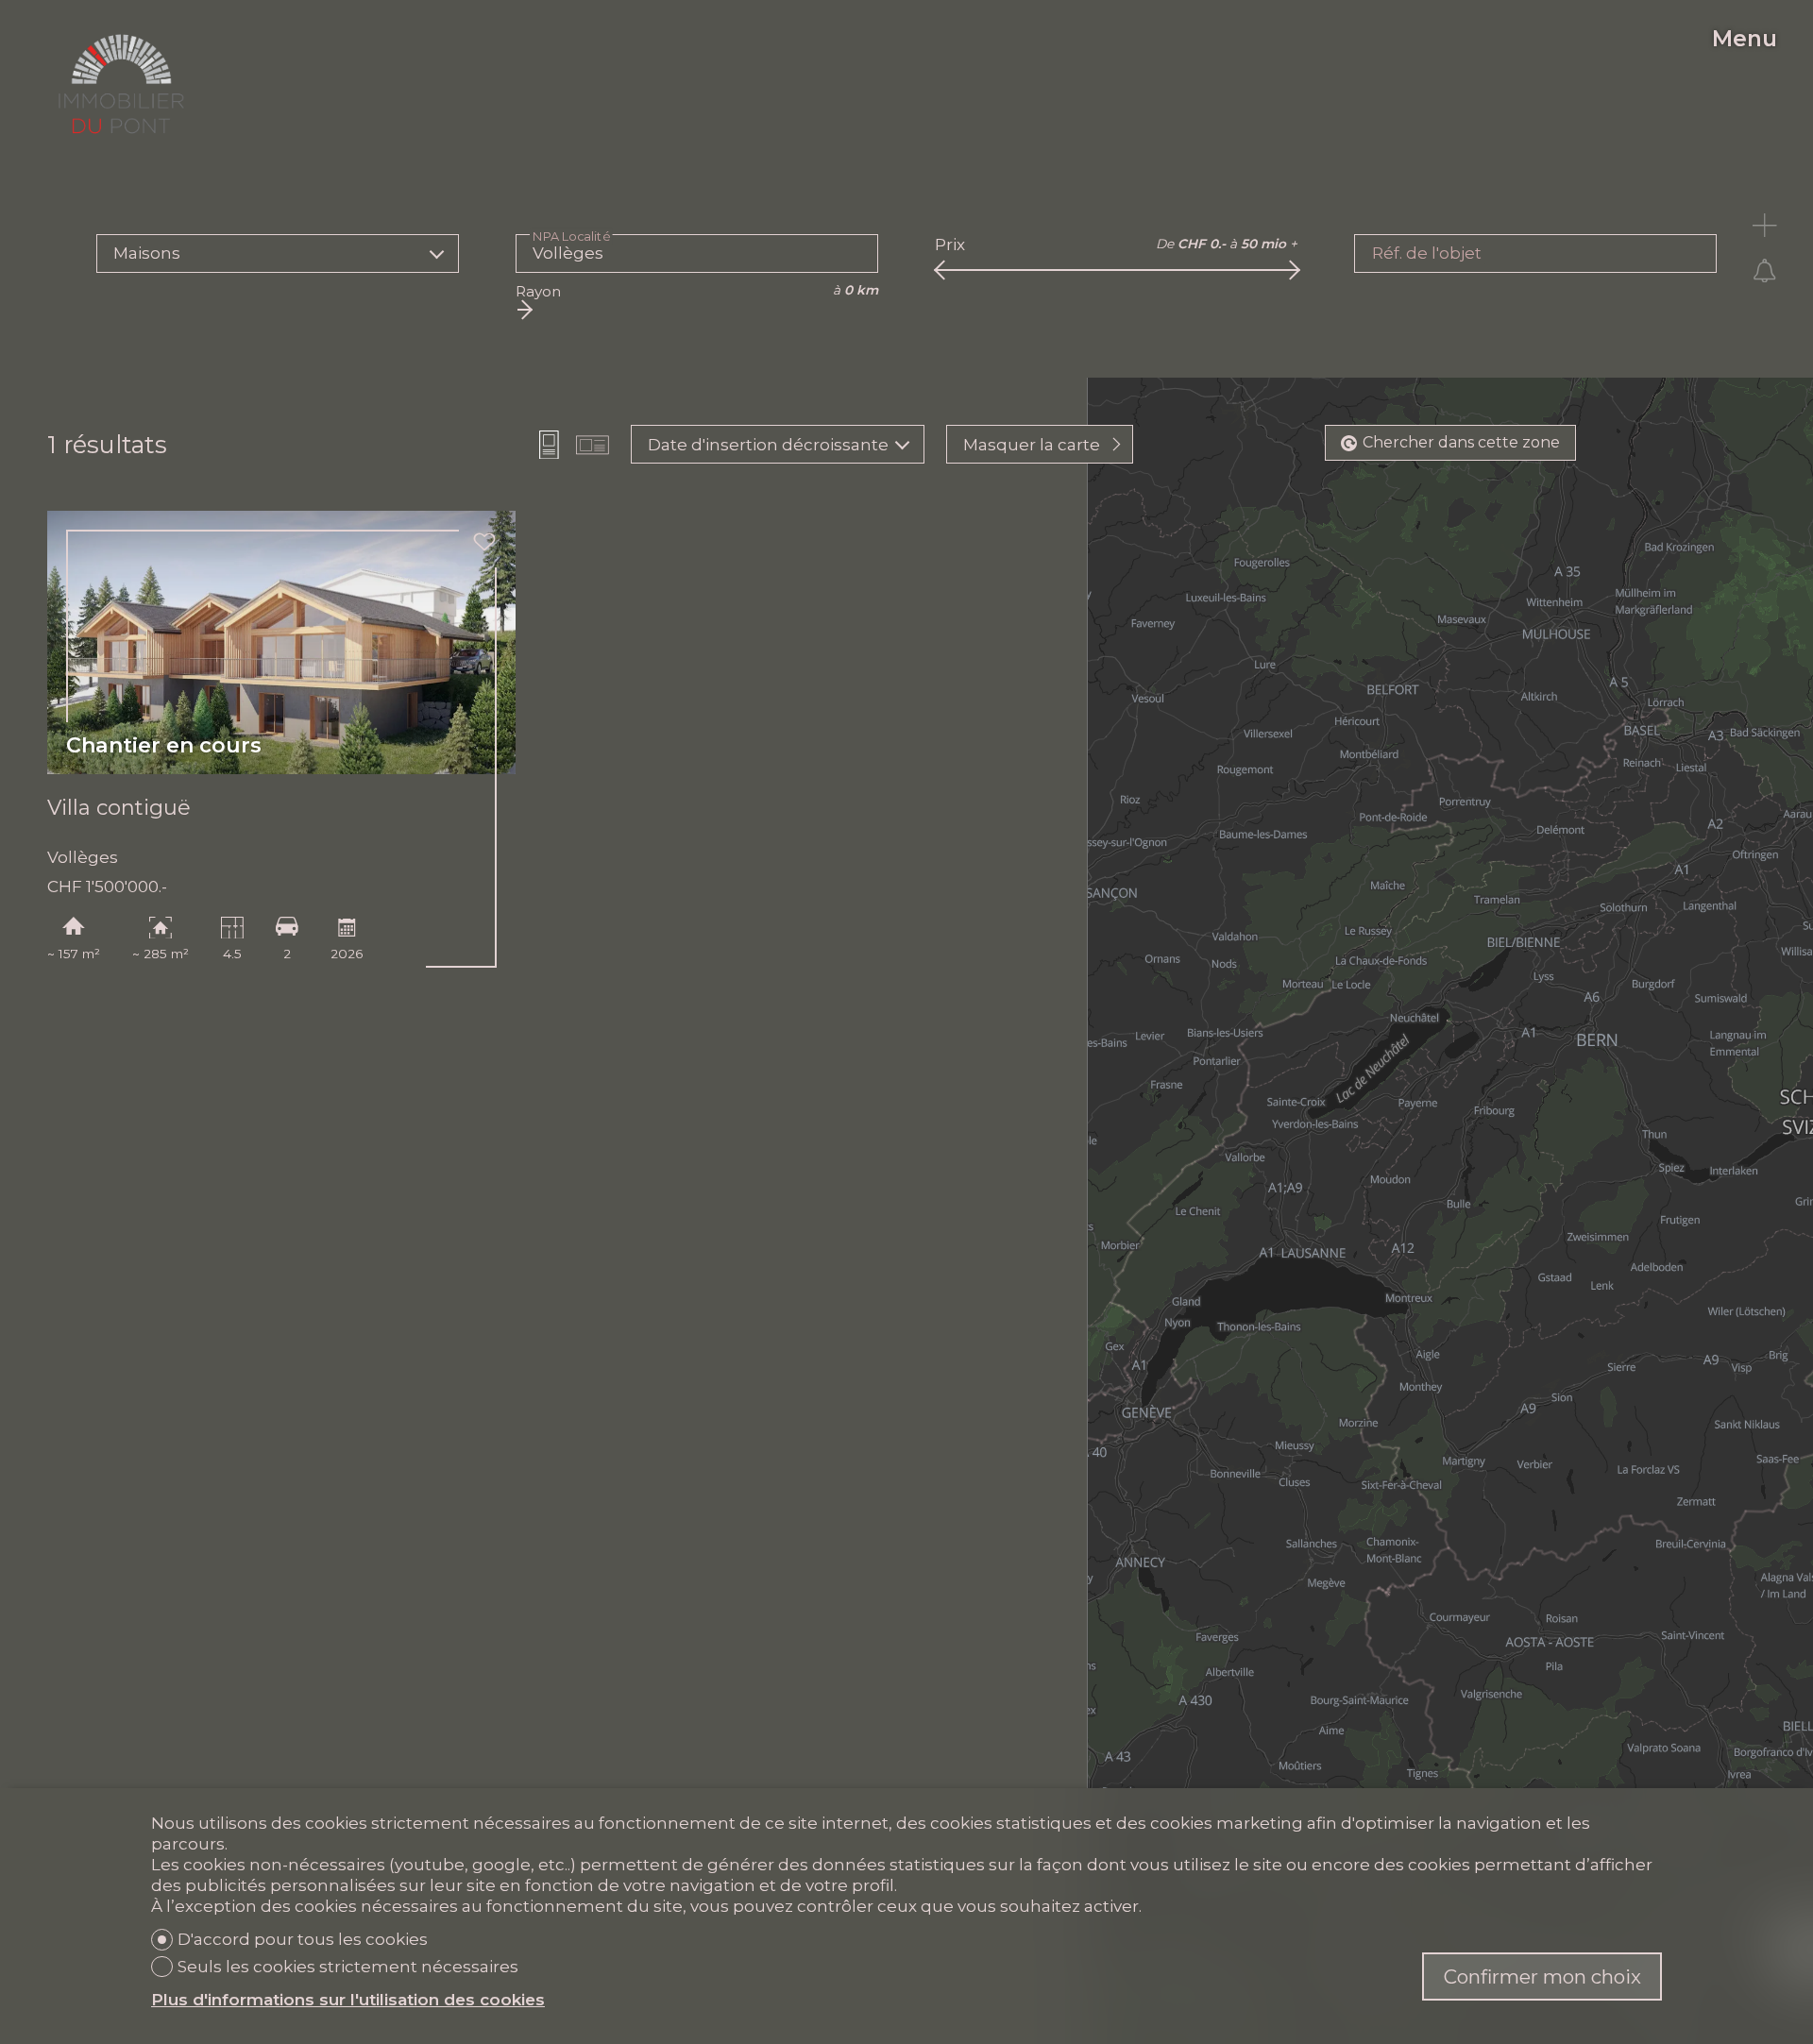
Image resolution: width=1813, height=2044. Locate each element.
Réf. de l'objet (1427, 253)
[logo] (121, 84)
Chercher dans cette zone (1461, 442)
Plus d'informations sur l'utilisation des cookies (348, 2000)
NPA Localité (571, 236)
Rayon (538, 291)
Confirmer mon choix (1542, 1976)
